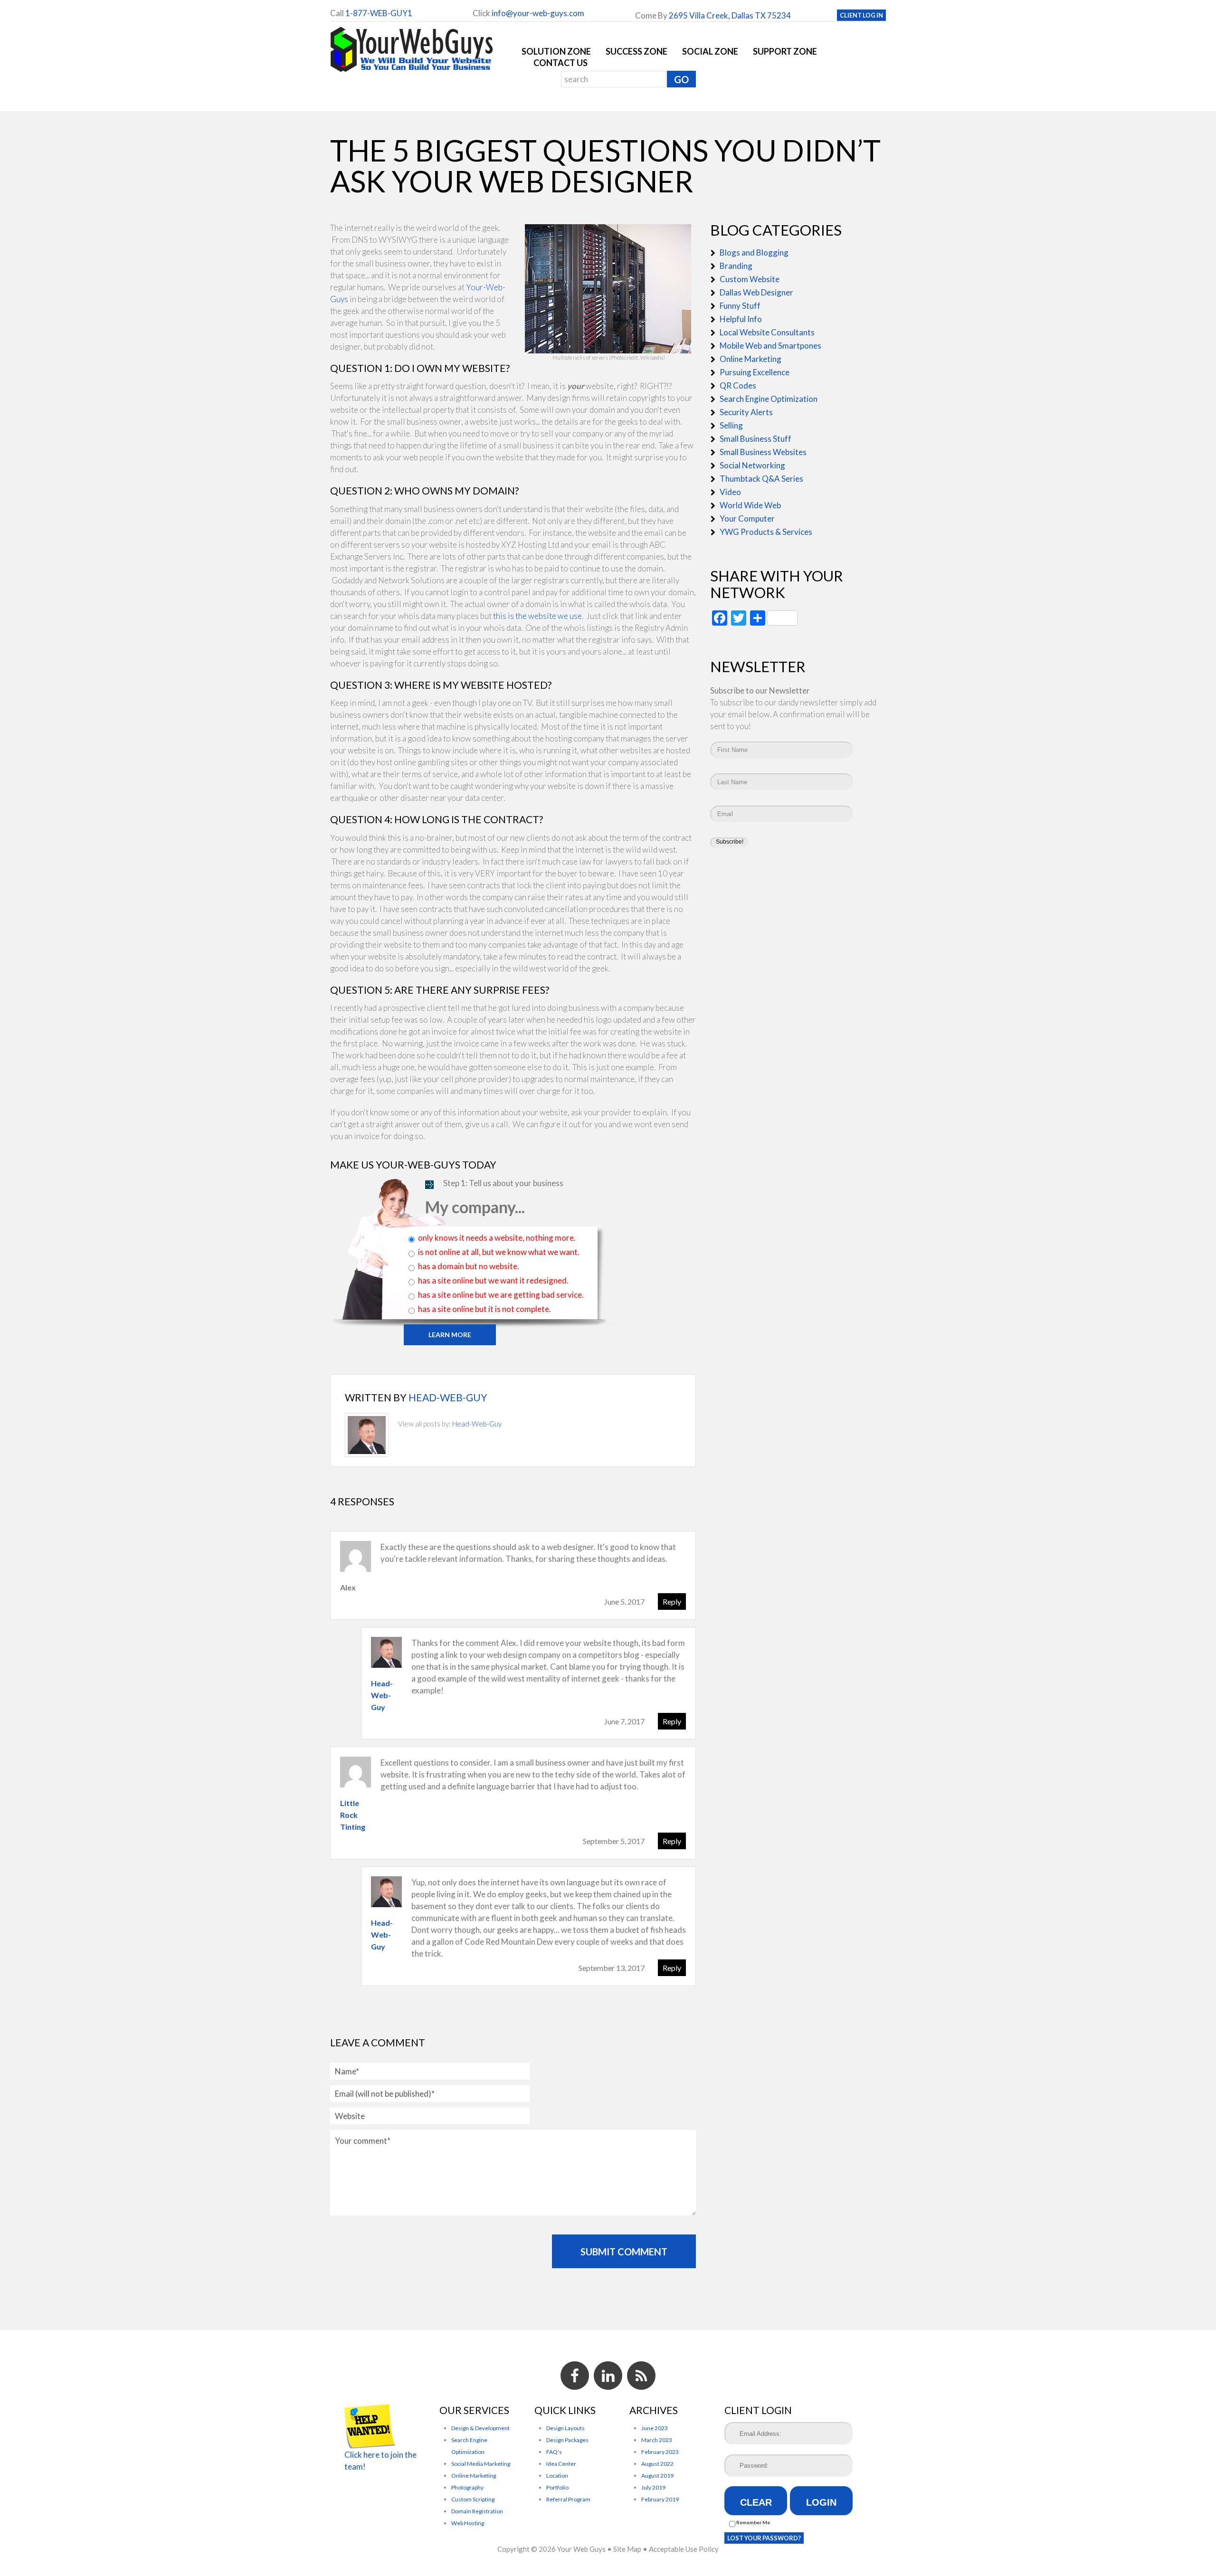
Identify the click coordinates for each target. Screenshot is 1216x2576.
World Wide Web (750, 505)
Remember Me (753, 2522)
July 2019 (653, 2487)
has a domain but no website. (469, 1266)
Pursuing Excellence (755, 372)
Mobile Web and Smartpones (770, 346)
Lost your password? (764, 2538)
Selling (731, 425)
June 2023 (655, 2428)
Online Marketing (750, 359)
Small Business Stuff (755, 439)
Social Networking (752, 465)
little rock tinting (353, 1815)
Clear (756, 2502)
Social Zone (710, 51)
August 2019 (657, 2476)
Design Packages (567, 2440)
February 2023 (660, 2452)
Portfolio (557, 2487)
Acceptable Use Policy (684, 2549)
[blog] (641, 2376)
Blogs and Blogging (754, 252)
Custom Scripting (473, 2499)
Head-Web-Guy (448, 1397)
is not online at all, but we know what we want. (499, 1252)
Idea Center (561, 2464)
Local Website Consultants (767, 332)
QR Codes (738, 385)
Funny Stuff (740, 306)
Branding (736, 266)
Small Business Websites (763, 452)
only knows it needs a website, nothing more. (497, 1238)
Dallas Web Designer (756, 292)
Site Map (627, 2549)
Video (730, 492)
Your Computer (747, 518)
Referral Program (568, 2499)
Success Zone (636, 51)
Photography (467, 2487)
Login (821, 2502)
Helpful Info (741, 319)
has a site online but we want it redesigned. (493, 1280)
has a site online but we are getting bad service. (501, 1295)
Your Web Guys (581, 2549)
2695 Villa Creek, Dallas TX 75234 (730, 15)
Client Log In (861, 15)
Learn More (450, 1335)
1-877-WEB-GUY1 (379, 13)
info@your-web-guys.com (538, 13)
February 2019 (660, 2499)
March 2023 (657, 2440)
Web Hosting (468, 2523)
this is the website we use (537, 616)
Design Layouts (565, 2428)
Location (557, 2476)
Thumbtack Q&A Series (761, 479)
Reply (672, 1602)
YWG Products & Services (766, 532)
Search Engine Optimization (769, 399)
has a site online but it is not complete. (484, 1309)
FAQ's (554, 2452)
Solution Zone (556, 51)
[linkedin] (608, 2376)
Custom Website (750, 279)
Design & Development (480, 2428)
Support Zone (785, 51)
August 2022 (657, 2464)
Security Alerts (746, 412)
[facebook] (575, 2376)
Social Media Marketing (481, 2464)
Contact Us (560, 63)
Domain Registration (477, 2511)
